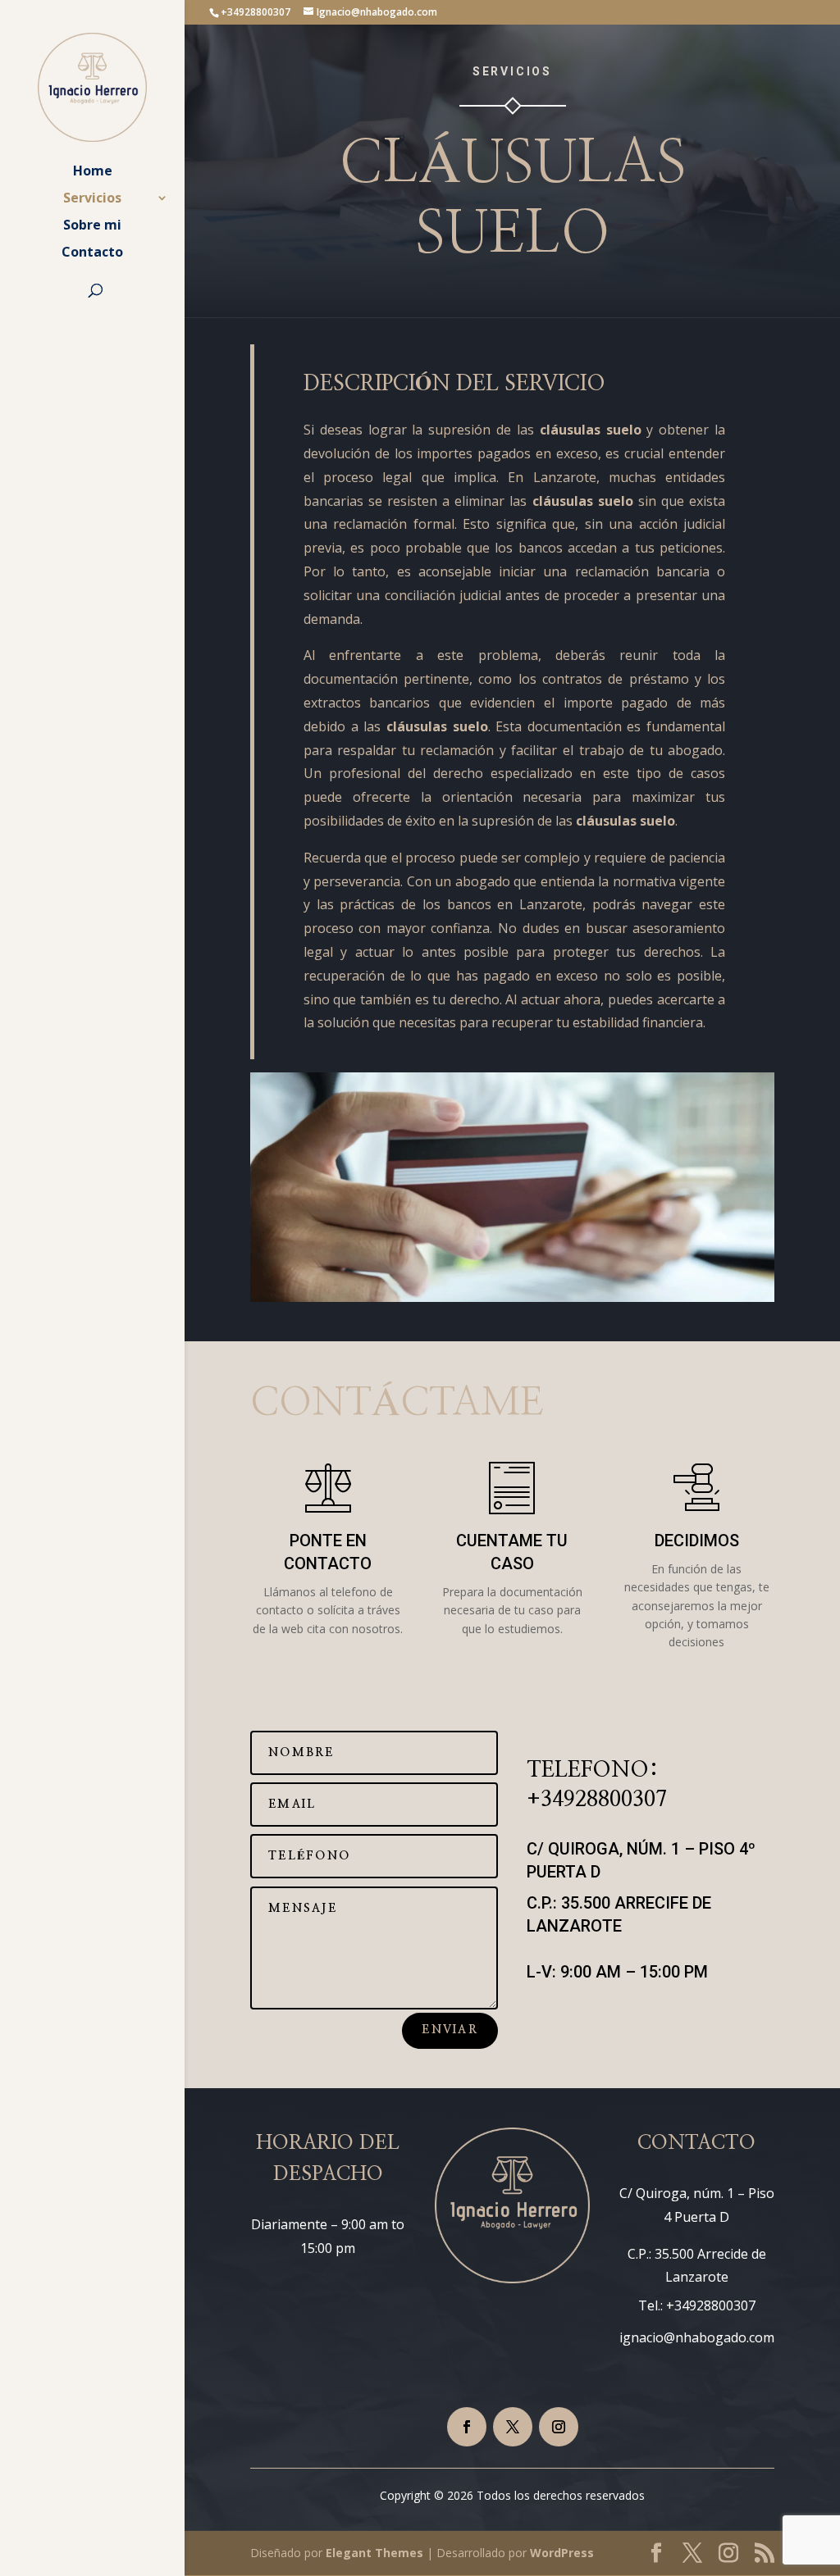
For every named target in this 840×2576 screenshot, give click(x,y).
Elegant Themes (374, 2553)
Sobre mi (92, 226)
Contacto (92, 253)
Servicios (92, 199)
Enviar (450, 2030)
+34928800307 (597, 1800)
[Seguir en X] (513, 2427)
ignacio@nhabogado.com (697, 2337)
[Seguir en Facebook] (467, 2427)
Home (93, 172)
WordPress (562, 2553)
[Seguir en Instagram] (559, 2427)
